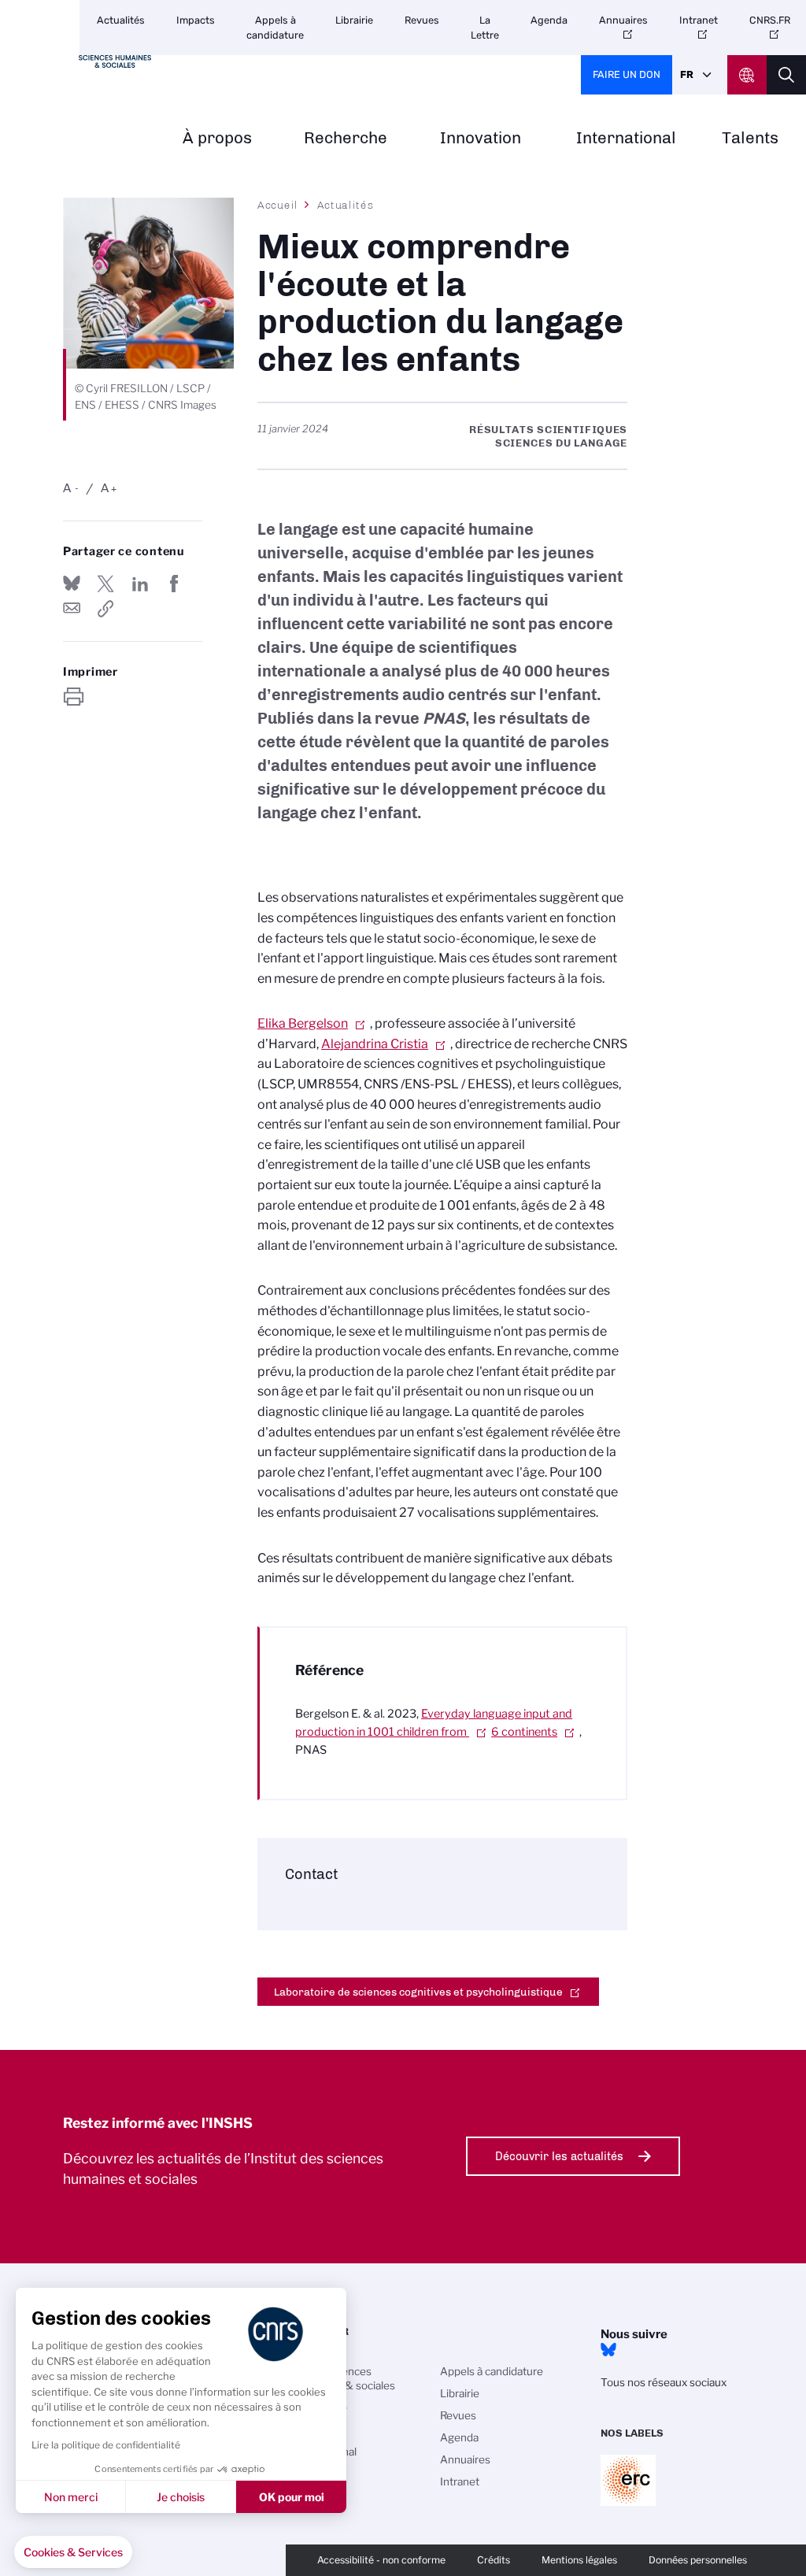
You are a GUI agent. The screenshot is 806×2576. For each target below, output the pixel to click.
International (626, 138)
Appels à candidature (275, 28)
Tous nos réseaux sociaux (664, 2382)
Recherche (346, 138)
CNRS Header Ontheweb (747, 75)
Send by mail (72, 609)
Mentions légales (579, 2560)
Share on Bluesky (72, 584)
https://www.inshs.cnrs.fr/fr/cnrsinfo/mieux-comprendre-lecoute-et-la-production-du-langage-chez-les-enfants (105, 609)
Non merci (71, 2497)
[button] (73, 2552)
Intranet (699, 20)
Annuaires (623, 20)
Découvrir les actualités (559, 2156)
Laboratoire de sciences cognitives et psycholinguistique (418, 1992)
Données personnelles (698, 2560)
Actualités (121, 20)
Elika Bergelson (303, 1023)
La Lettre (485, 28)
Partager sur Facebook (174, 584)
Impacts (196, 20)
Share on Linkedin (140, 584)
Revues (422, 20)
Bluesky (608, 2350)
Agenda (549, 20)
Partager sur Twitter (105, 584)
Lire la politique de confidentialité (106, 2445)
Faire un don (627, 74)
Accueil (278, 205)
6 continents (524, 1732)
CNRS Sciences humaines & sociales (345, 2378)
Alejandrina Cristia (375, 1044)
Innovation (481, 138)
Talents (750, 138)
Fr (687, 74)
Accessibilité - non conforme (381, 2560)
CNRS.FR (770, 20)
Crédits (494, 2560)
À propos (217, 138)
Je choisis (181, 2497)
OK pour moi (292, 2497)
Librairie (354, 20)
